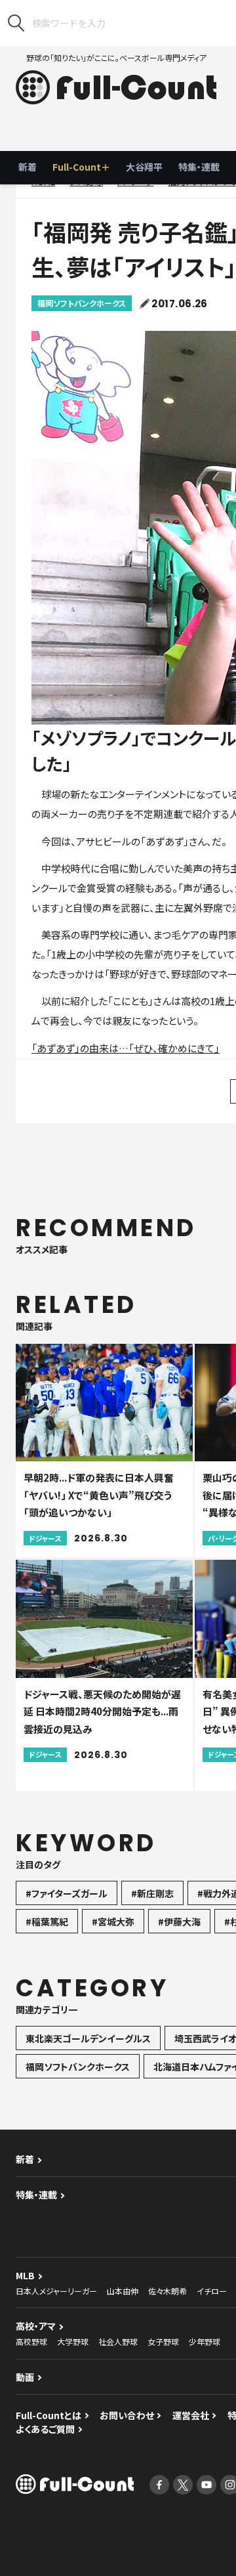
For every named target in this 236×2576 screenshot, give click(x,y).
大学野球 (73, 2341)
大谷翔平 (144, 167)
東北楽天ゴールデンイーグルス (88, 2038)
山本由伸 (123, 2291)
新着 (28, 167)
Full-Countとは (49, 2415)
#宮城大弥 (113, 1921)
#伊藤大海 (179, 1921)
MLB (25, 2275)
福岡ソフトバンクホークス (82, 303)
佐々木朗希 (167, 2291)
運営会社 (191, 2415)
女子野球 (163, 2341)
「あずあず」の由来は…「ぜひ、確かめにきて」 (126, 1048)
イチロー (212, 2291)
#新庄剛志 (152, 1893)
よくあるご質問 (45, 2429)
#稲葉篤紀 (47, 1921)
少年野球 (205, 2341)
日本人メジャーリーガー (56, 2291)
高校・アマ (36, 2326)
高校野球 (31, 2341)
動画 (25, 2377)
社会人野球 (118, 2341)
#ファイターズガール (67, 1893)
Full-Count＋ (81, 167)
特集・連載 (199, 167)
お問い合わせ (127, 2415)
